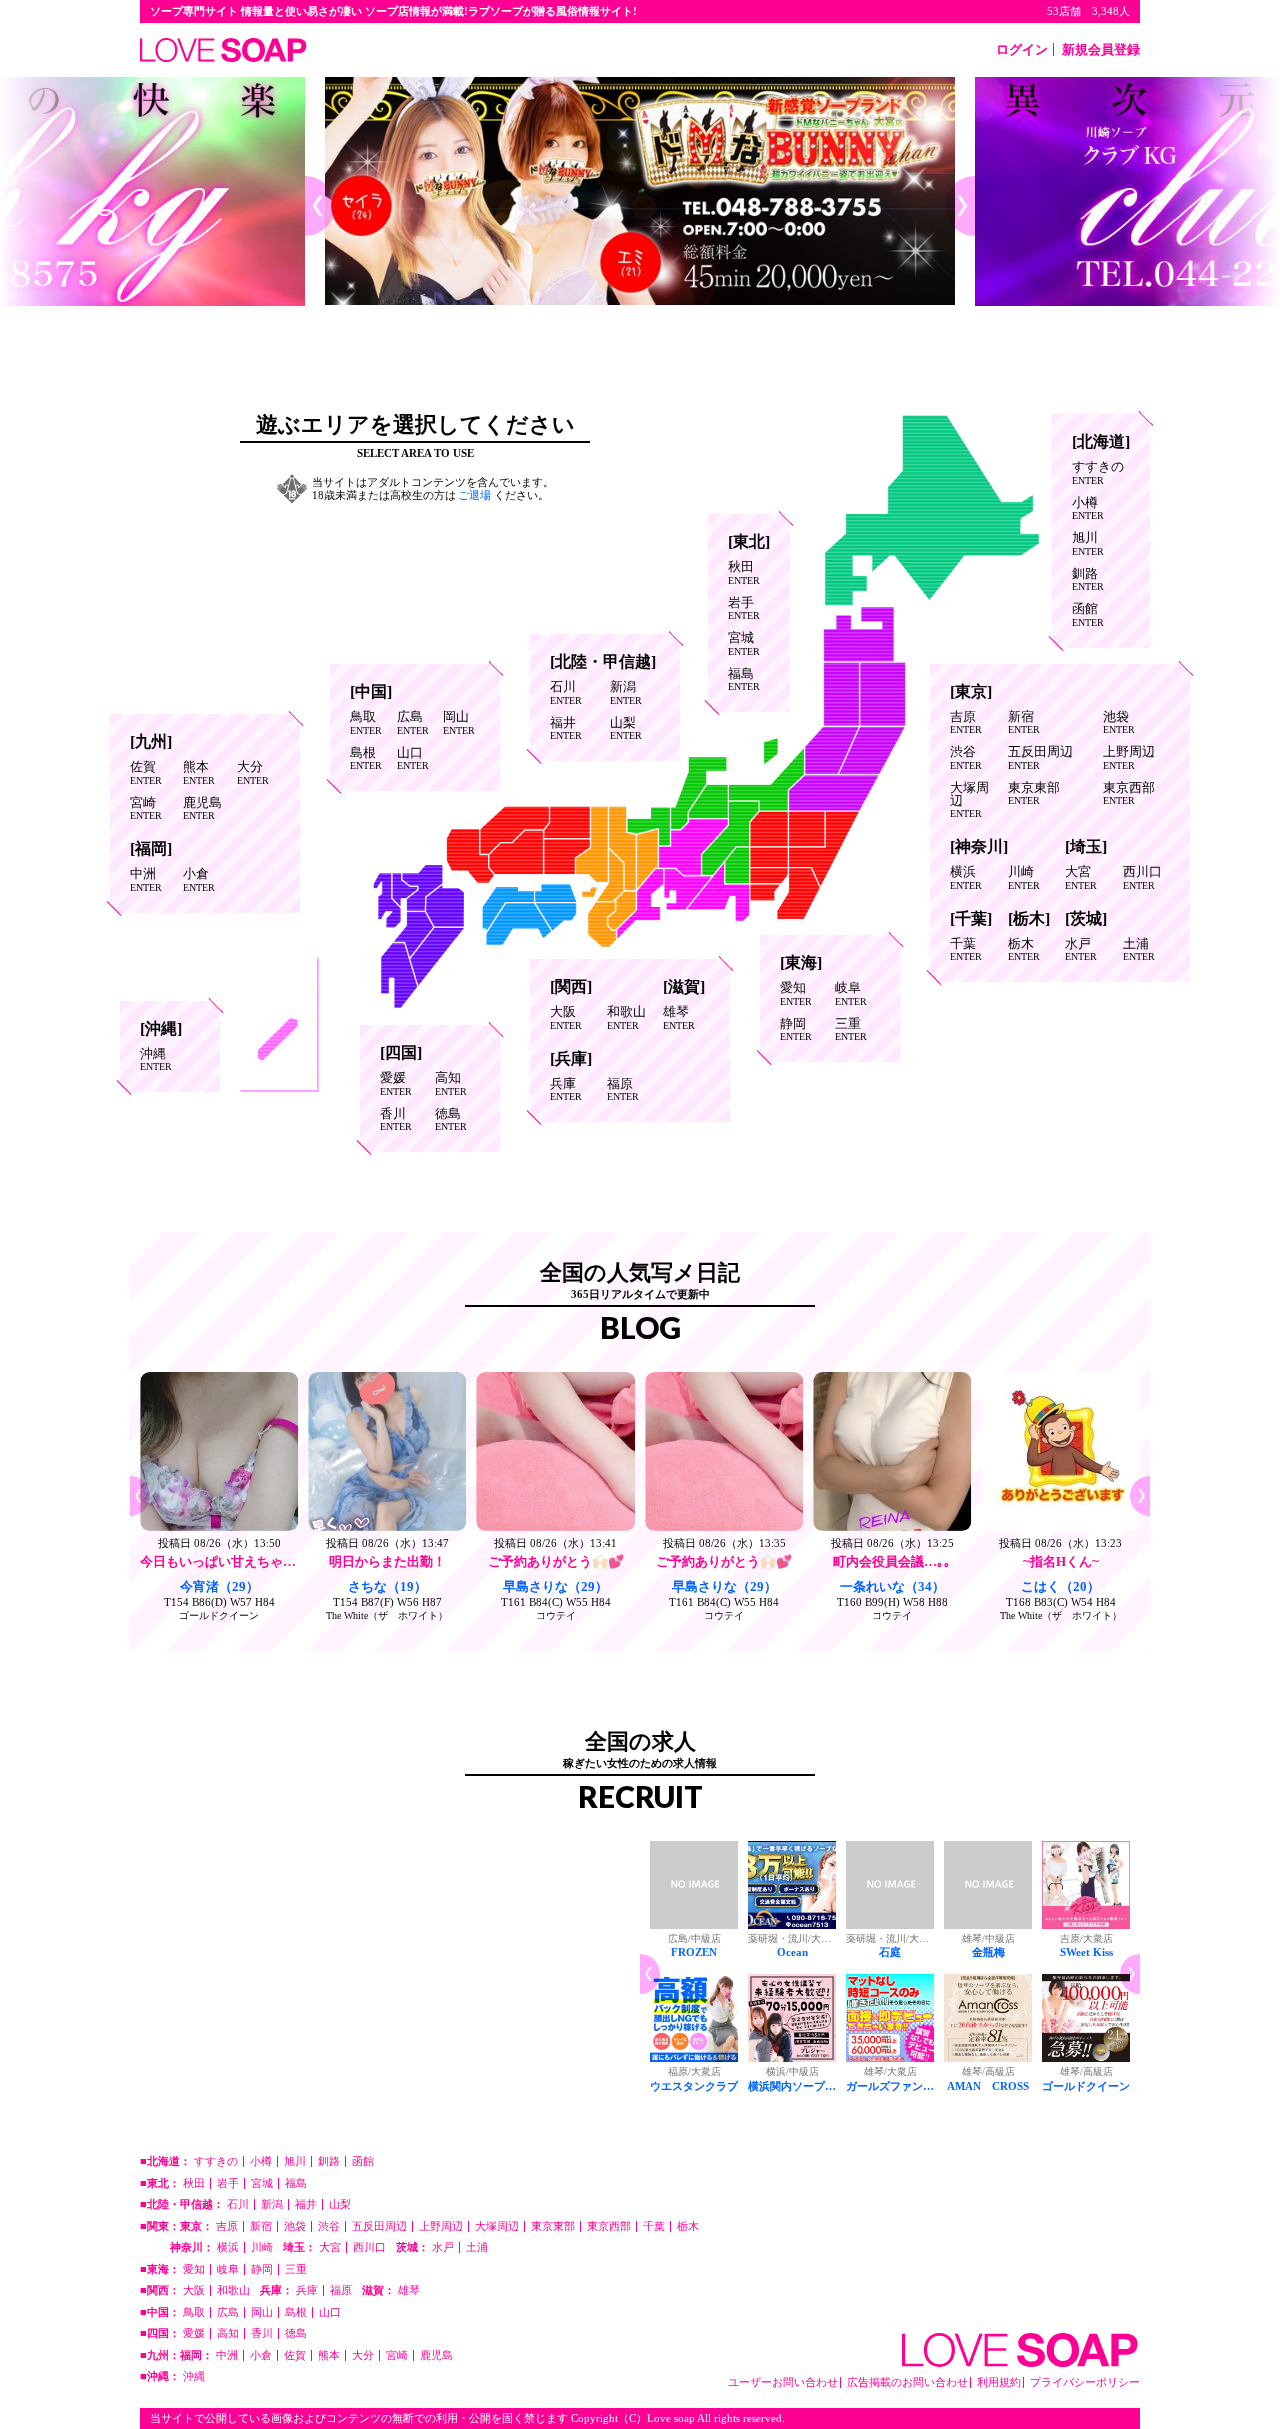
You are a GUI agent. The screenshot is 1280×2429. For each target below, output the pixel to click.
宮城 (744, 644)
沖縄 (156, 1060)
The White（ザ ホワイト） (387, 1615)
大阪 (566, 1018)
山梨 (626, 729)
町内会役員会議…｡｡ (892, 1561)
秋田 (744, 573)
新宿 (1024, 723)
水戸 (1081, 950)
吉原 (966, 723)
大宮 (1081, 878)
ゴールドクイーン (219, 1615)
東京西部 (1129, 794)
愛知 (796, 994)
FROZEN (694, 1952)
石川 (566, 693)
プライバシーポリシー (1085, 2382)
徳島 (451, 1120)
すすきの (1098, 473)
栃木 (1024, 950)
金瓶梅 (988, 1952)
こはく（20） (1060, 1586)
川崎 (1024, 878)
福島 (744, 680)
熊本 (199, 773)
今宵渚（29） (219, 1586)
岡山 (459, 723)
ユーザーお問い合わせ (783, 2382)
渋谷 (966, 758)
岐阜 (851, 994)
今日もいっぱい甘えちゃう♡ (224, 1561)
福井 (566, 729)
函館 (1088, 615)
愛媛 (396, 1084)
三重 (851, 1030)
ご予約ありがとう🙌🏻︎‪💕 (556, 1561)
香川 (396, 1120)
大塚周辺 (969, 800)
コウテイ (556, 1615)
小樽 (1088, 509)
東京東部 (1034, 794)
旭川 (1088, 544)
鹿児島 (202, 809)
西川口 (1142, 878)
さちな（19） (387, 1586)
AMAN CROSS (988, 2086)
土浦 (1139, 950)
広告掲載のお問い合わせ (907, 2382)
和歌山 (626, 1018)
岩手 (744, 609)
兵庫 (566, 1090)
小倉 (199, 880)
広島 (413, 723)
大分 (253, 773)
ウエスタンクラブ (694, 2086)
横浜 (966, 878)
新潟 (626, 693)
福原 (623, 1090)
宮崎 (146, 809)
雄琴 (679, 1018)
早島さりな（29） (555, 1586)
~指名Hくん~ (1061, 1561)
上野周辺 (1129, 758)
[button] (320, 206)
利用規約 (999, 2382)
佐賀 (146, 773)
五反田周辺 (1040, 758)
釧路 (1088, 580)
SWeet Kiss (1086, 1952)
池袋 (1119, 723)
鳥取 (366, 723)
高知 (451, 1084)
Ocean (792, 1952)
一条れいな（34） (892, 1586)
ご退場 (474, 495)
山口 (413, 759)
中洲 (146, 880)
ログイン (1022, 49)
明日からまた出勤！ (387, 1561)
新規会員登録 (1101, 49)
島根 (366, 759)
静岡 (796, 1030)
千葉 (966, 950)
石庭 (890, 1952)
